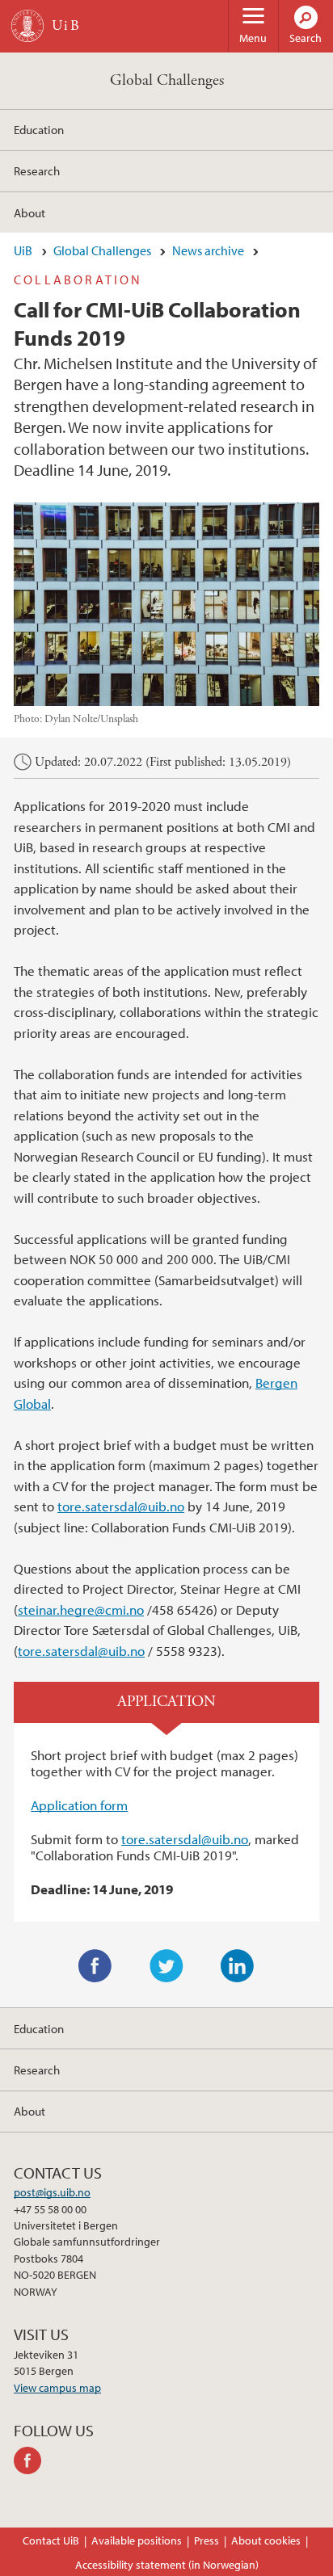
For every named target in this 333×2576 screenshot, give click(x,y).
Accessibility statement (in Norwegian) (167, 2565)
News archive (208, 250)
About (30, 212)
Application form (79, 1805)
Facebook (95, 1966)
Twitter (166, 1966)
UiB (23, 250)
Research (37, 170)
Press (207, 2540)
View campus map (57, 2388)
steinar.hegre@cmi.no (81, 1609)
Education (39, 129)
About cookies (266, 2540)
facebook (30, 2460)
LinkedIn (238, 1966)
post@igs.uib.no (52, 2192)
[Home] (27, 26)
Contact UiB (51, 2540)
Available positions (137, 2540)
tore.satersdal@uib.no (121, 1506)
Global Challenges (167, 80)
